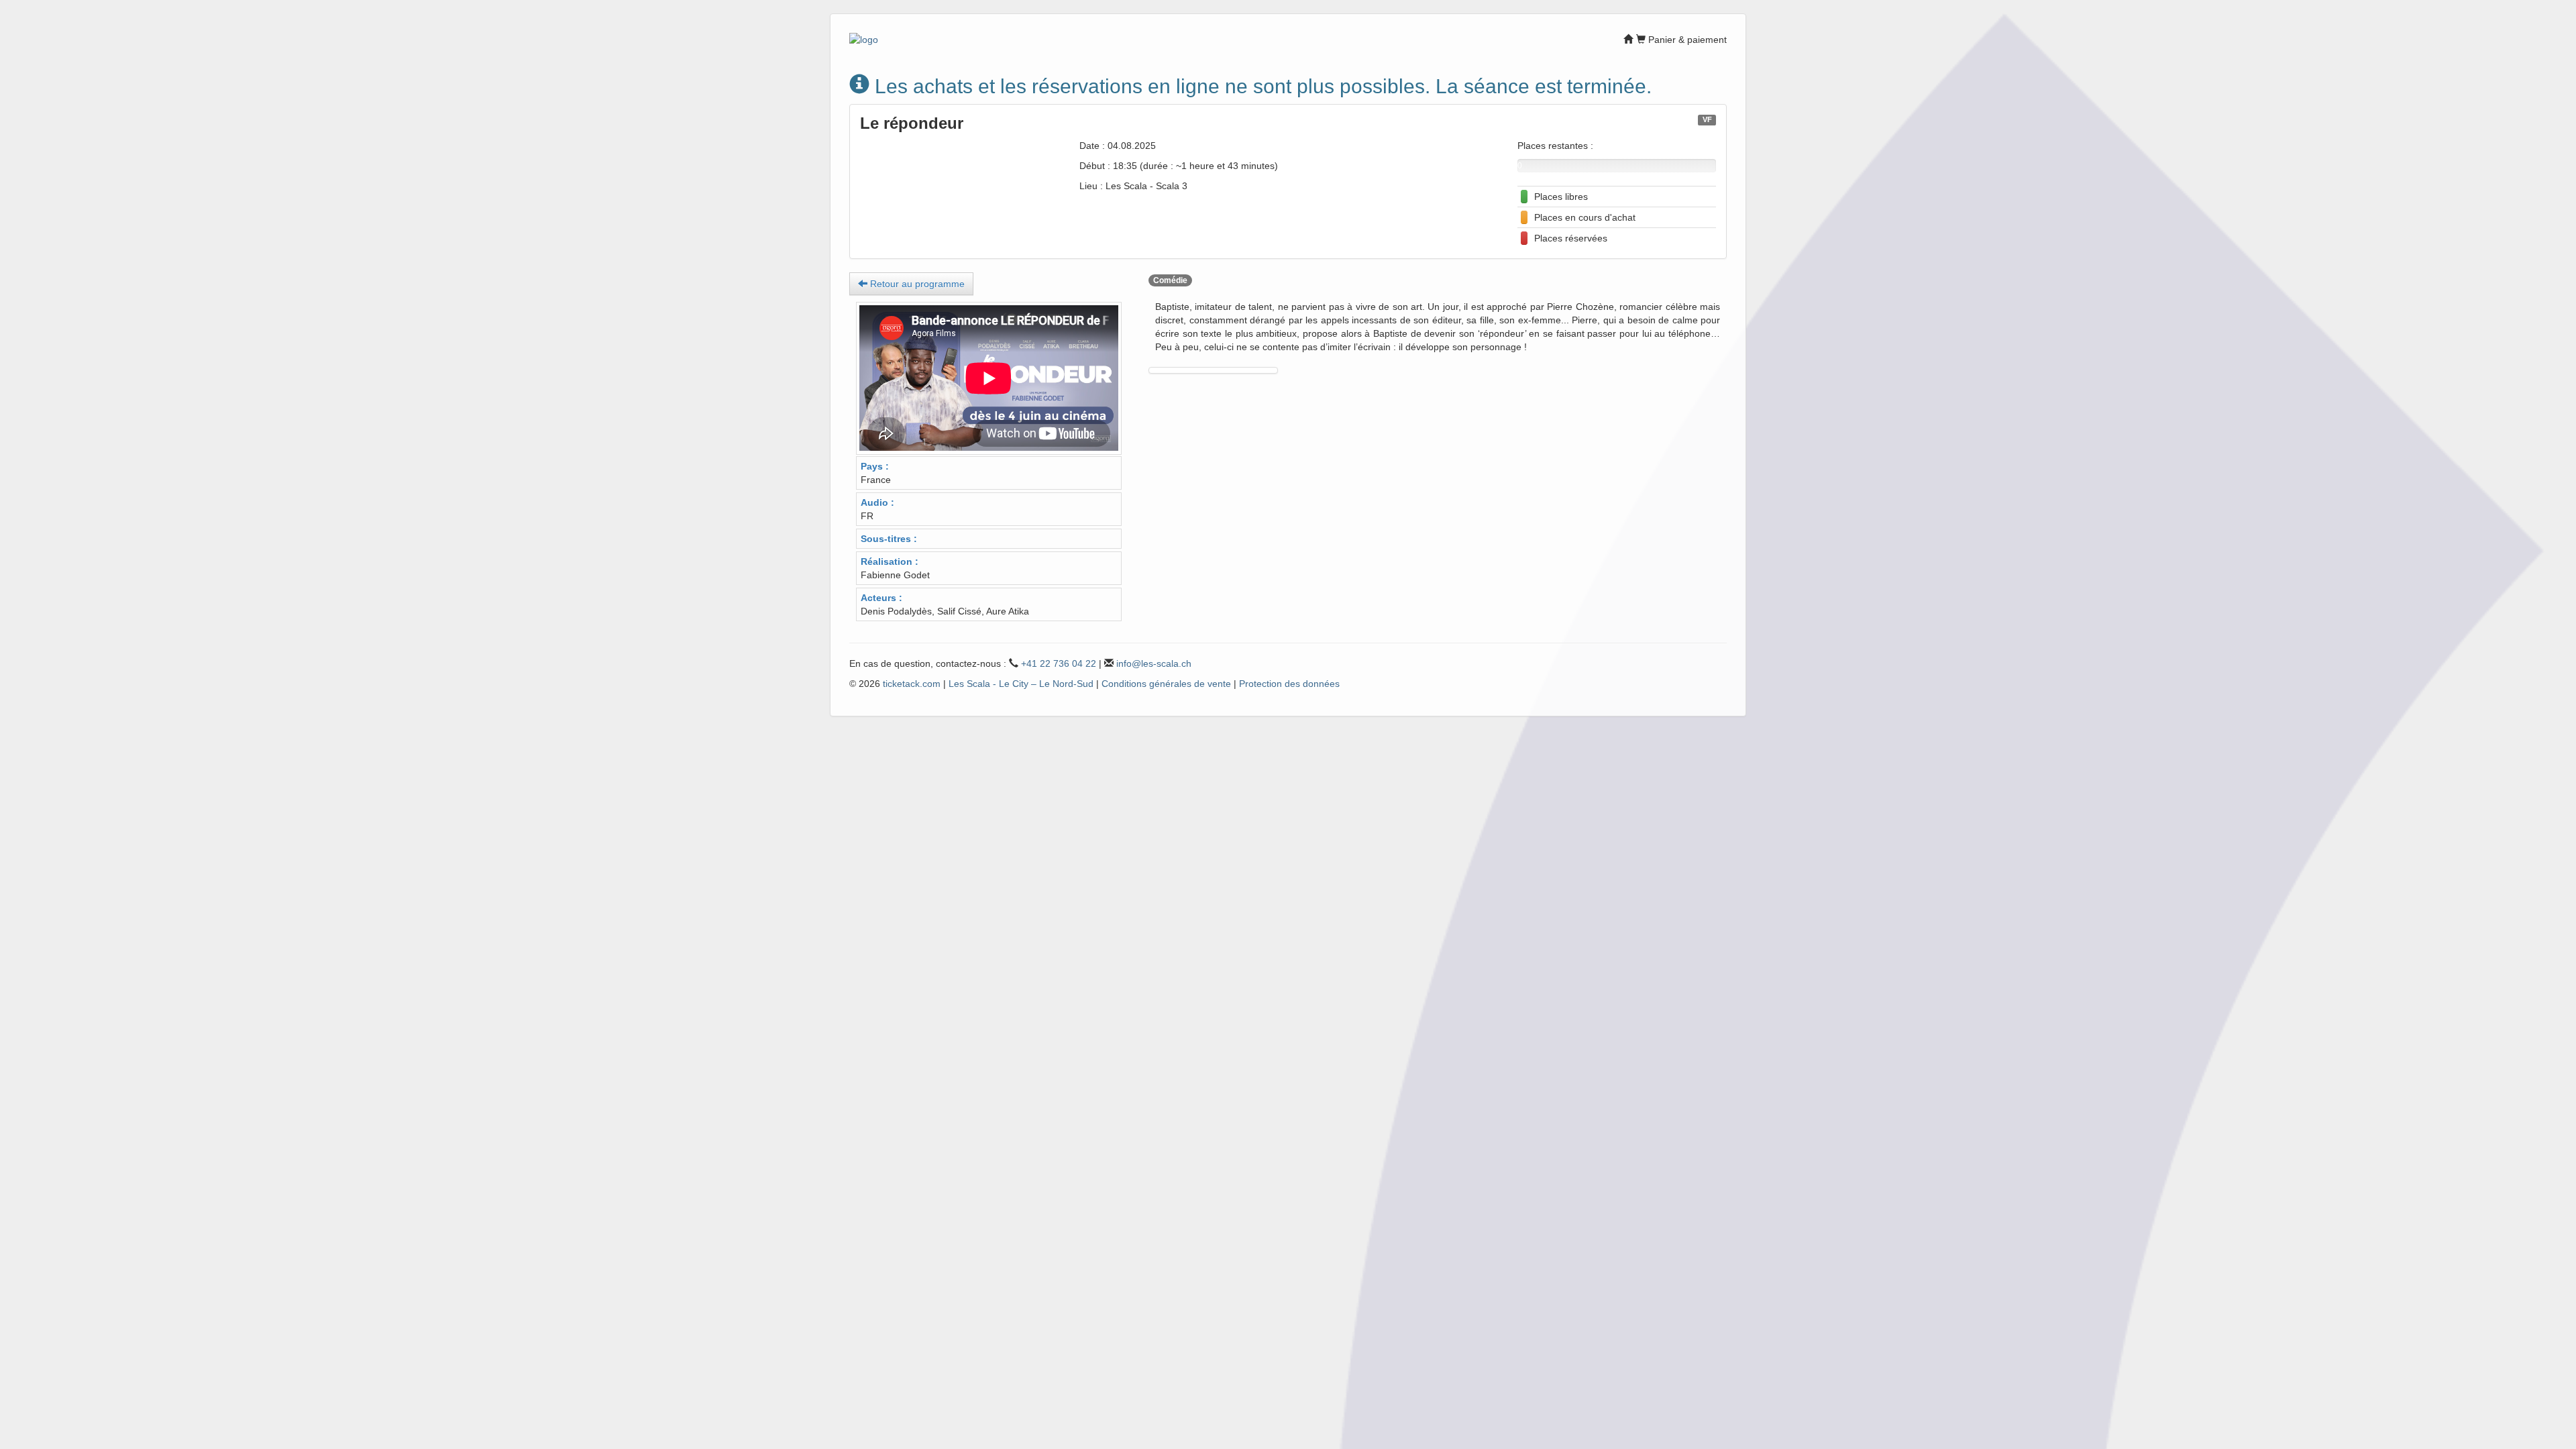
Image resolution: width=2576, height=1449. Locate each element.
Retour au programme (916, 284)
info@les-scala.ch (1154, 663)
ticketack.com (912, 684)
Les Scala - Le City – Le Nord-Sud (1021, 684)
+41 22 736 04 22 (1059, 663)
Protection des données (1289, 684)
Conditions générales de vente (1166, 684)
